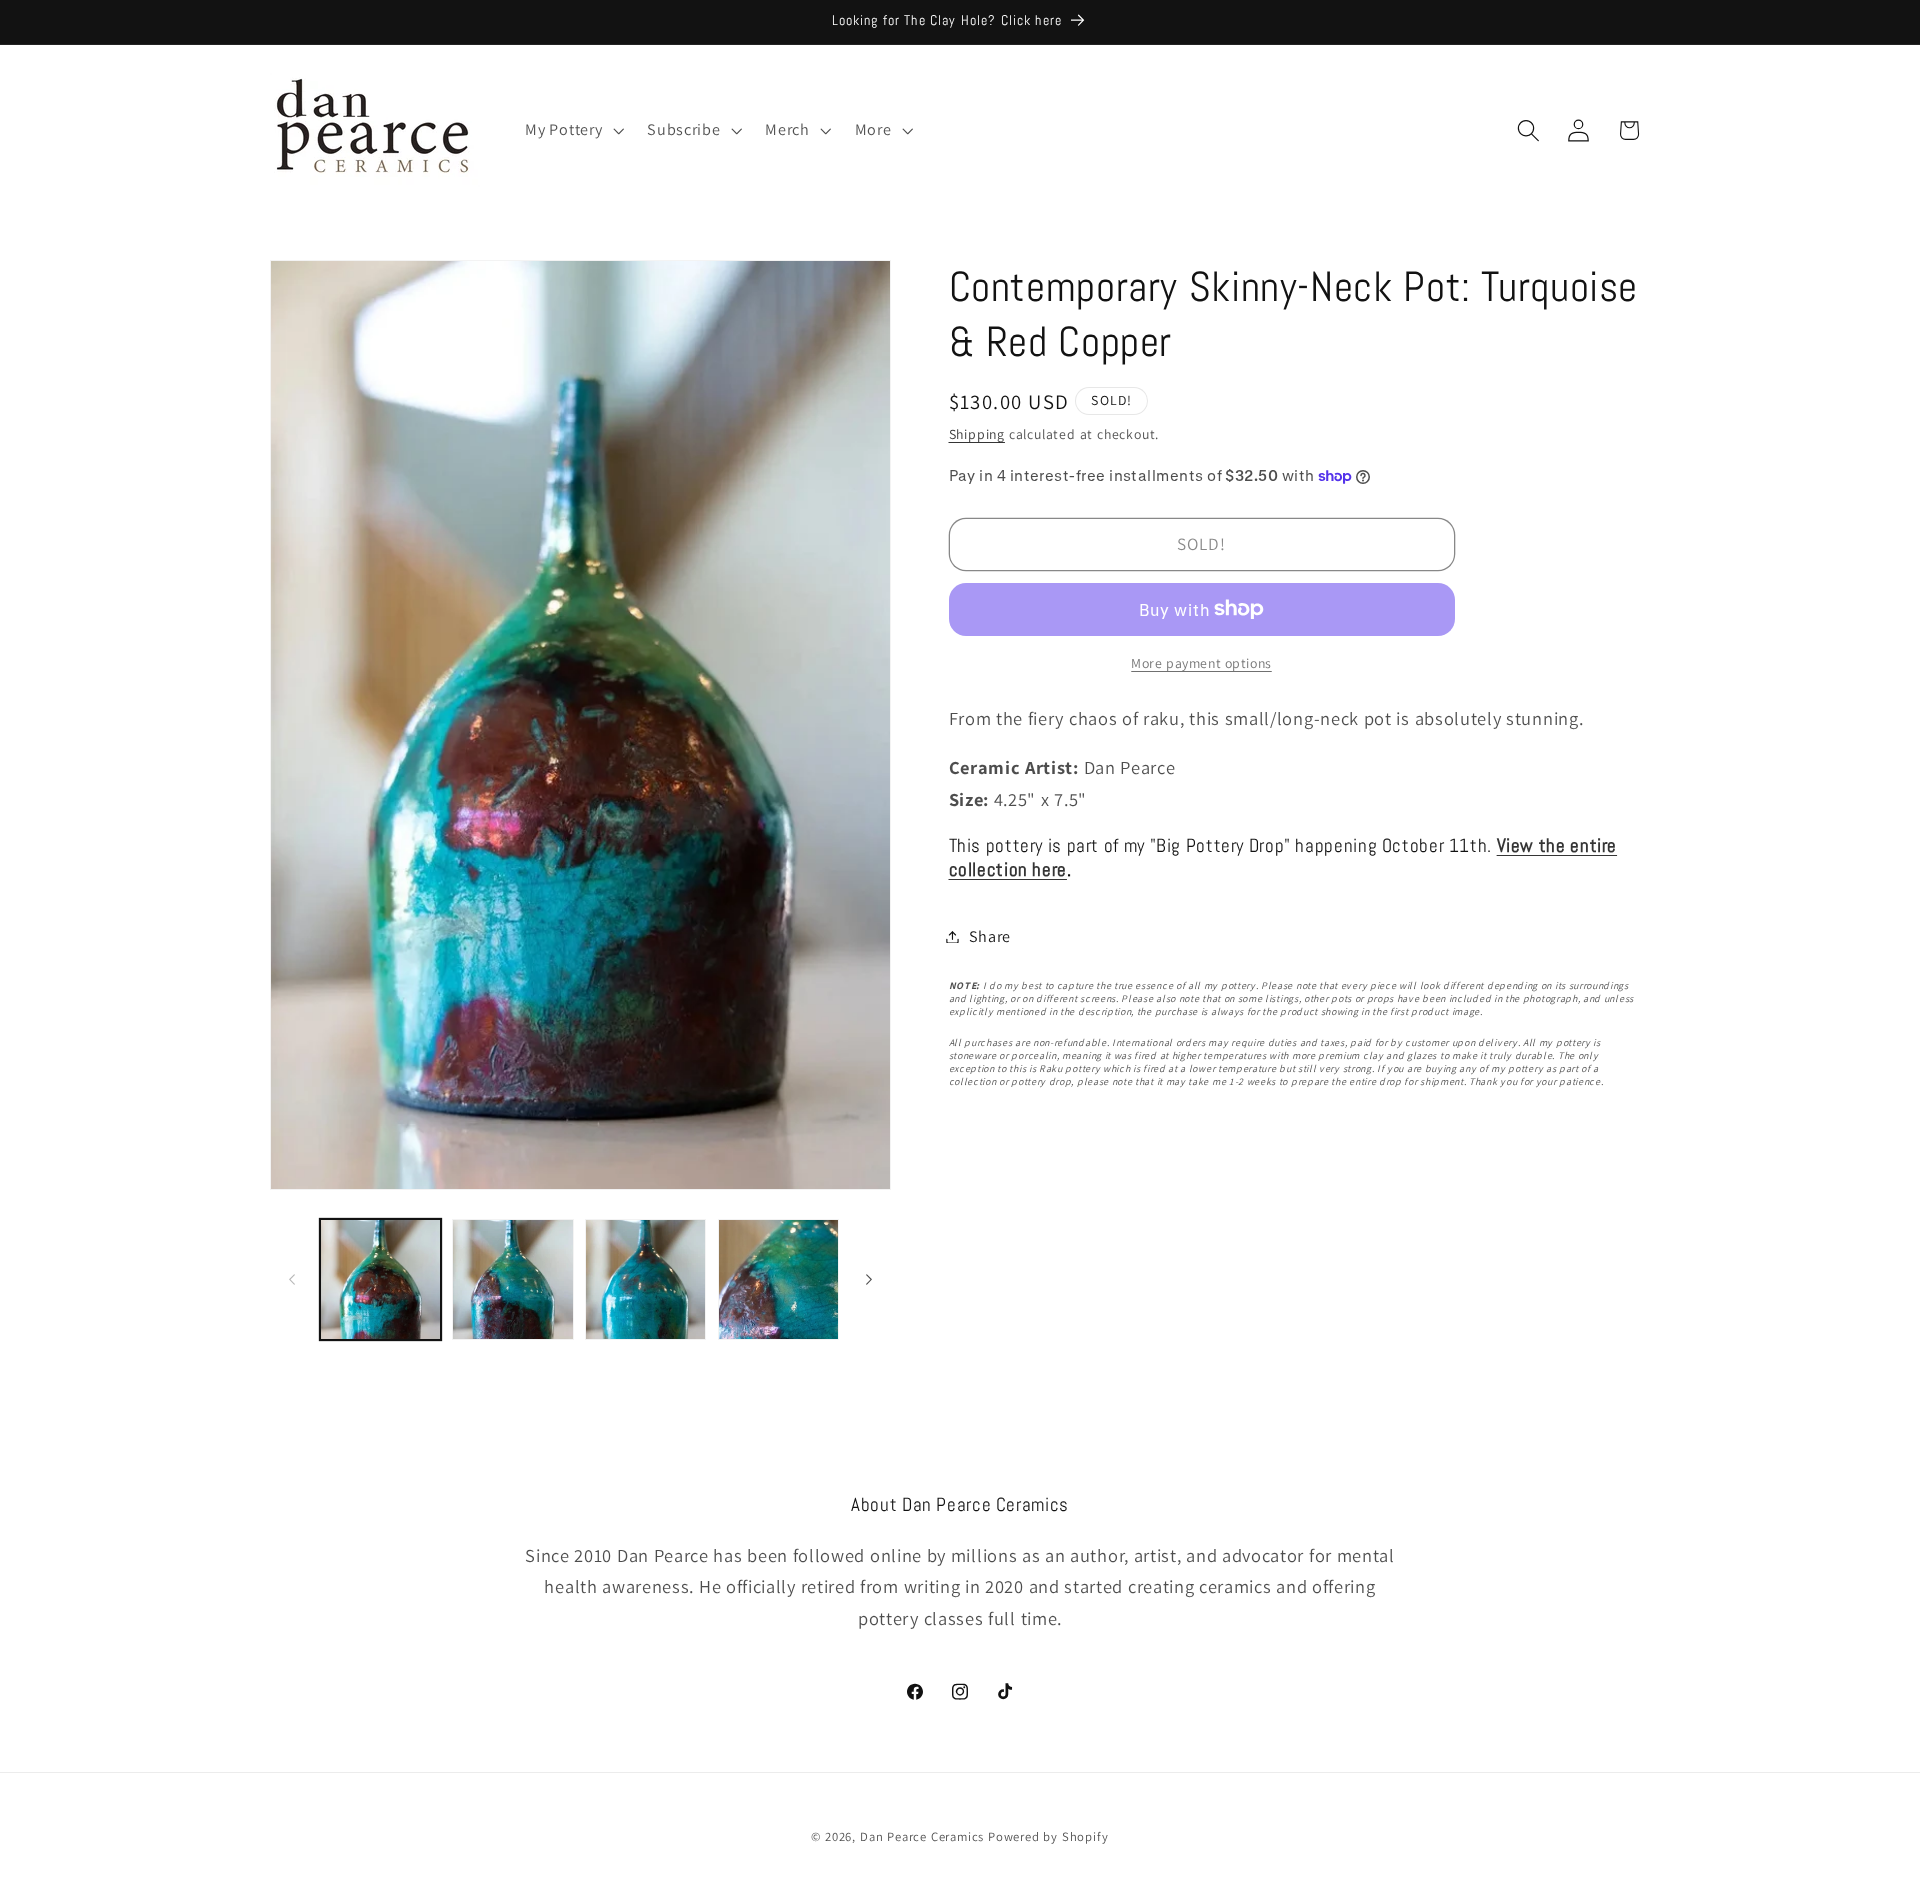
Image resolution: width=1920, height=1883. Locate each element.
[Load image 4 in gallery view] (778, 1279)
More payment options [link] (1201, 663)
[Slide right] (869, 1279)
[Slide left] (292, 1279)
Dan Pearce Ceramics (922, 1836)
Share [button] (990, 936)
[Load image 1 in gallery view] (380, 1279)
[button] (573, 130)
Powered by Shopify (1048, 1836)
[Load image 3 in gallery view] (645, 1279)
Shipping (977, 434)
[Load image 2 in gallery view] (512, 1279)
